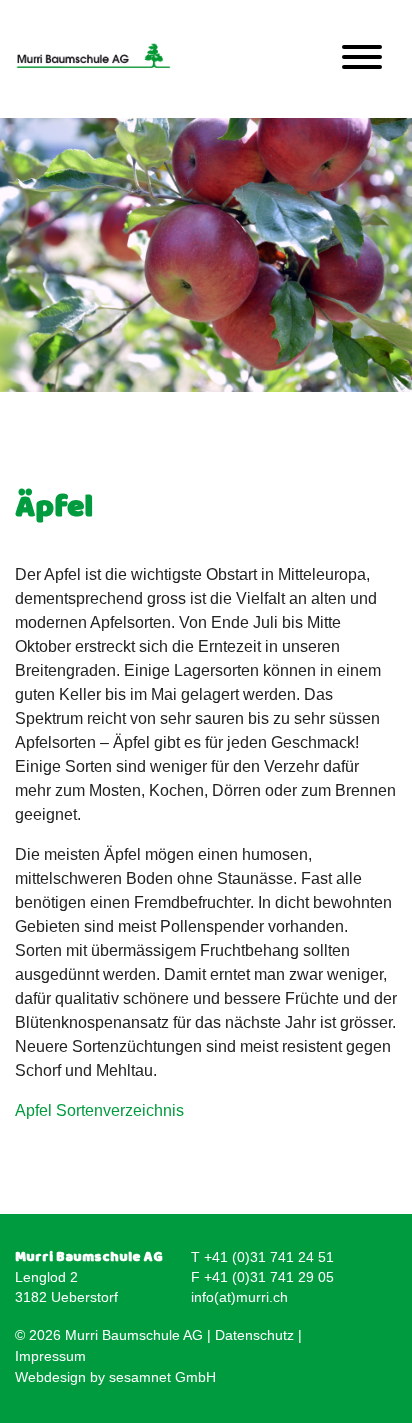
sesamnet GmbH (162, 1377)
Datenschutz (254, 1335)
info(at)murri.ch (239, 1297)
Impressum (50, 1356)
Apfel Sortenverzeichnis (99, 1110)
